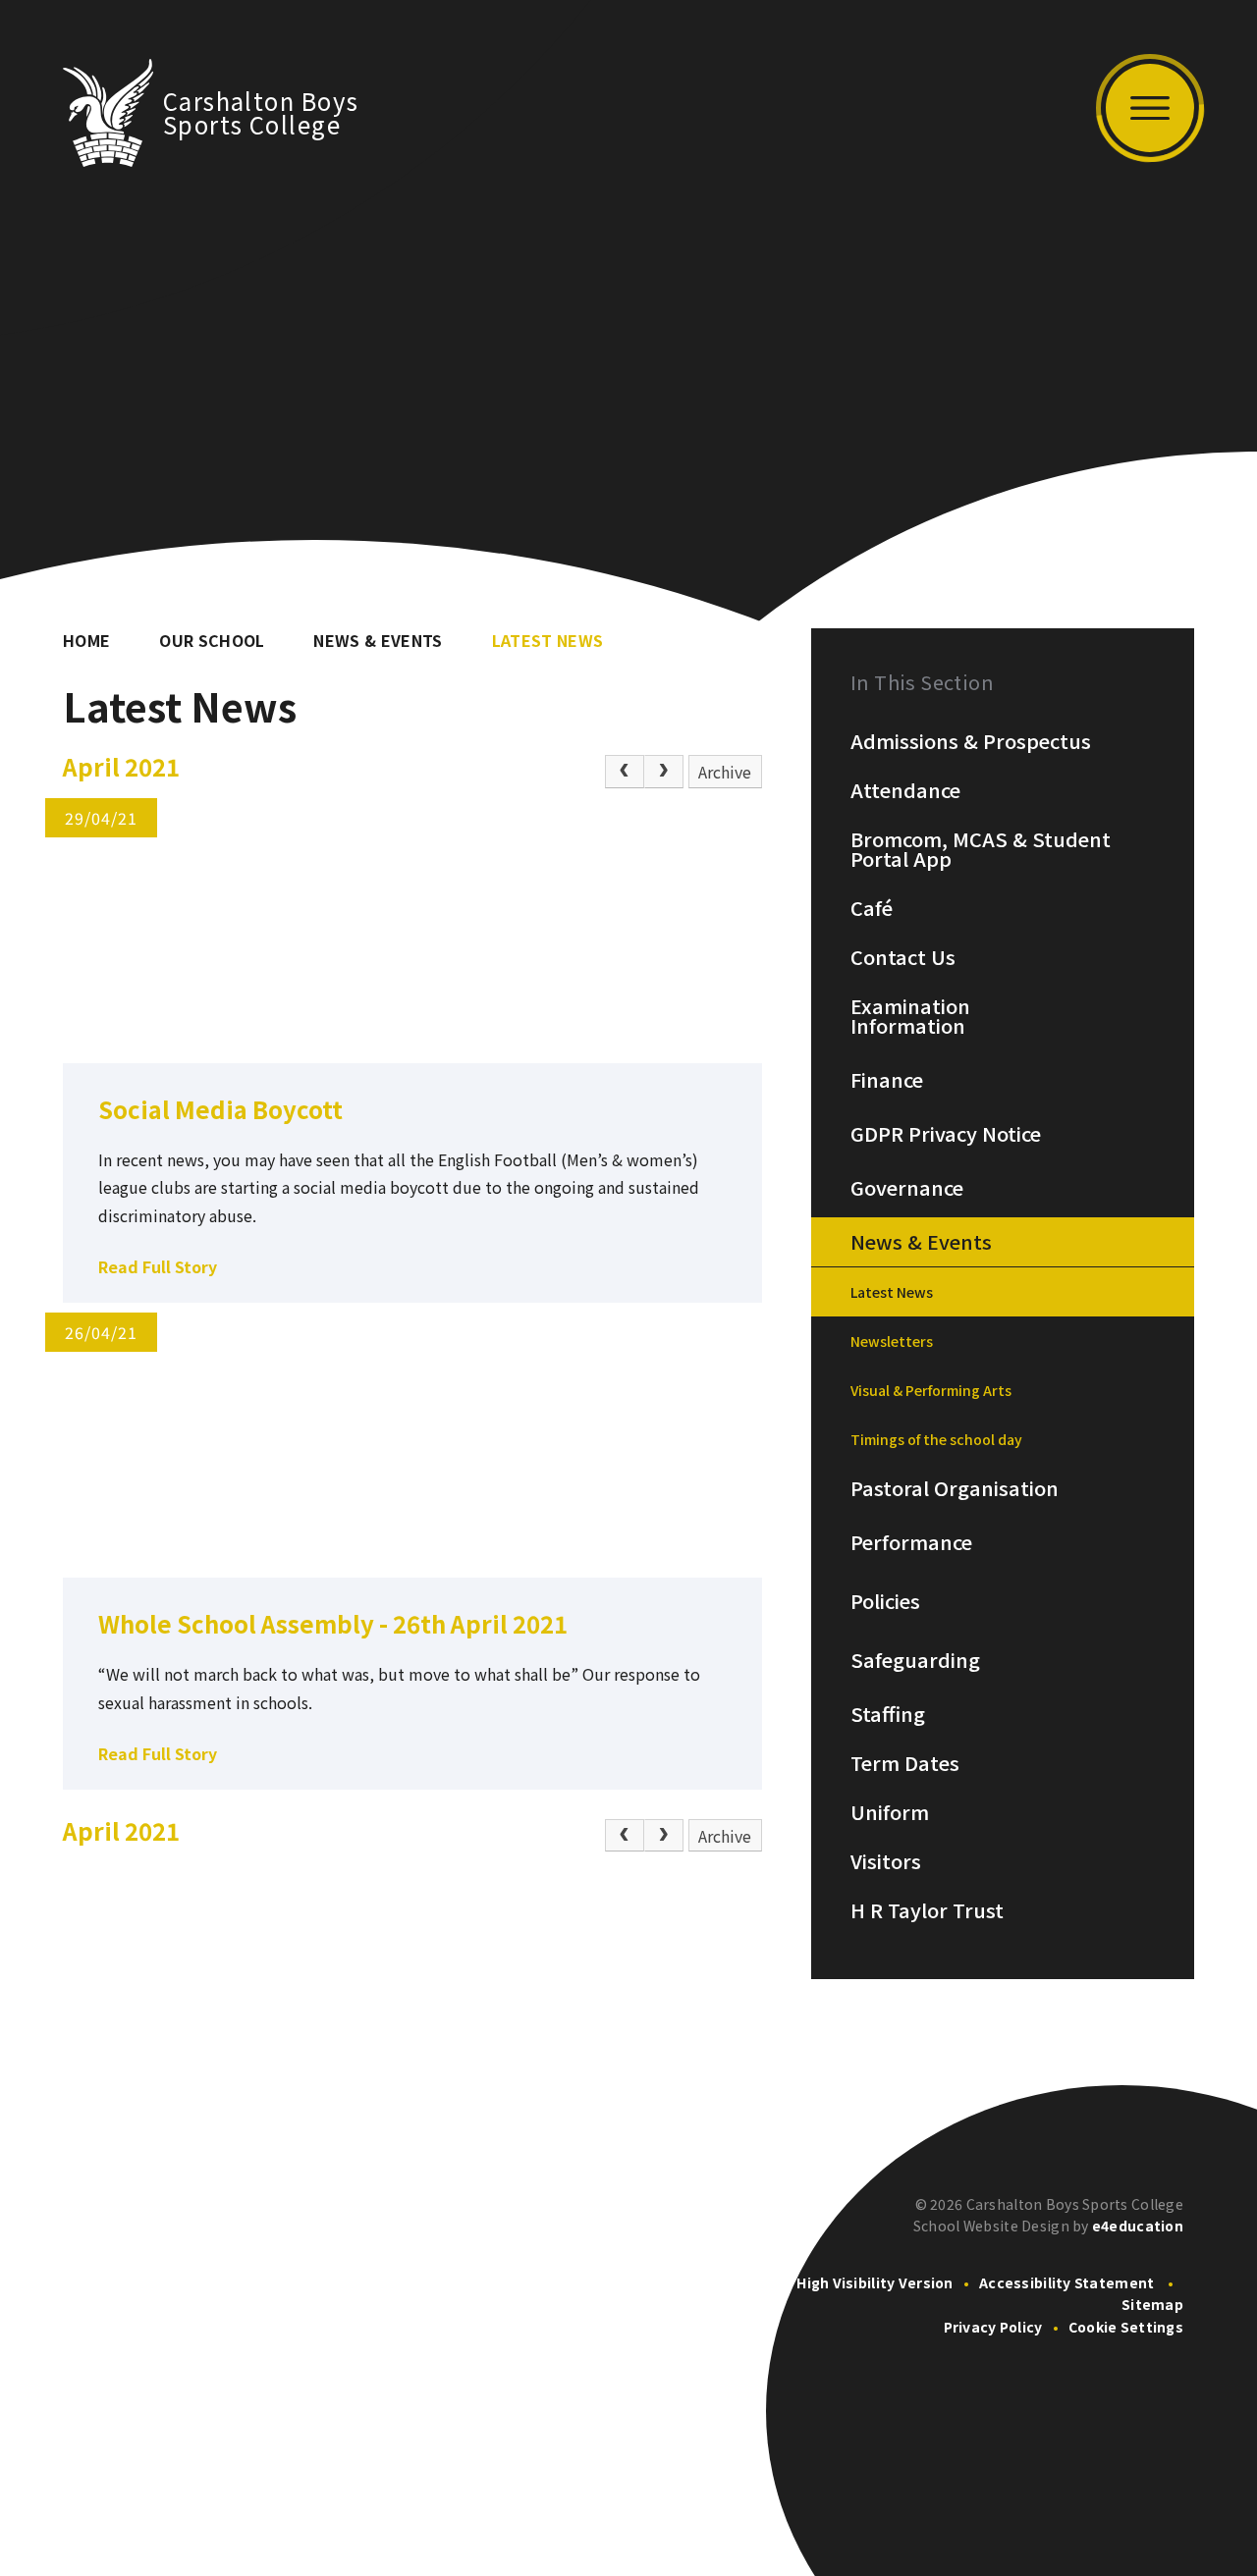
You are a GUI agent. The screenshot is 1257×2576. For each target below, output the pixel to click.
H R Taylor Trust (927, 1910)
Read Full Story (158, 1266)
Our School (212, 640)
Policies (885, 1601)
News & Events (378, 640)
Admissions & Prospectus (971, 741)
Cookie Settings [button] (1126, 2327)
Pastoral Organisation (955, 1488)
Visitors (886, 1861)
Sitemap (1152, 2304)
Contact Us (903, 957)
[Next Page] (664, 772)
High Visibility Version (874, 2282)
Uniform (890, 1812)
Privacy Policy (993, 2327)
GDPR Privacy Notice (946, 1134)
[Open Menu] (1150, 108)
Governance (907, 1188)
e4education (1138, 2226)
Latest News (548, 640)
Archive (725, 772)
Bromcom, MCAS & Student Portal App (981, 849)
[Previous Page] (625, 772)
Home (86, 640)
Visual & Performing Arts (931, 1390)
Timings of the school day (936, 1439)
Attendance (905, 790)
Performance (911, 1542)
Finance (887, 1080)
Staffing (888, 1714)
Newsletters (892, 1341)
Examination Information (910, 1016)
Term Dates (905, 1763)
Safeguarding (915, 1660)
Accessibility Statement (1066, 2282)
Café (872, 908)
